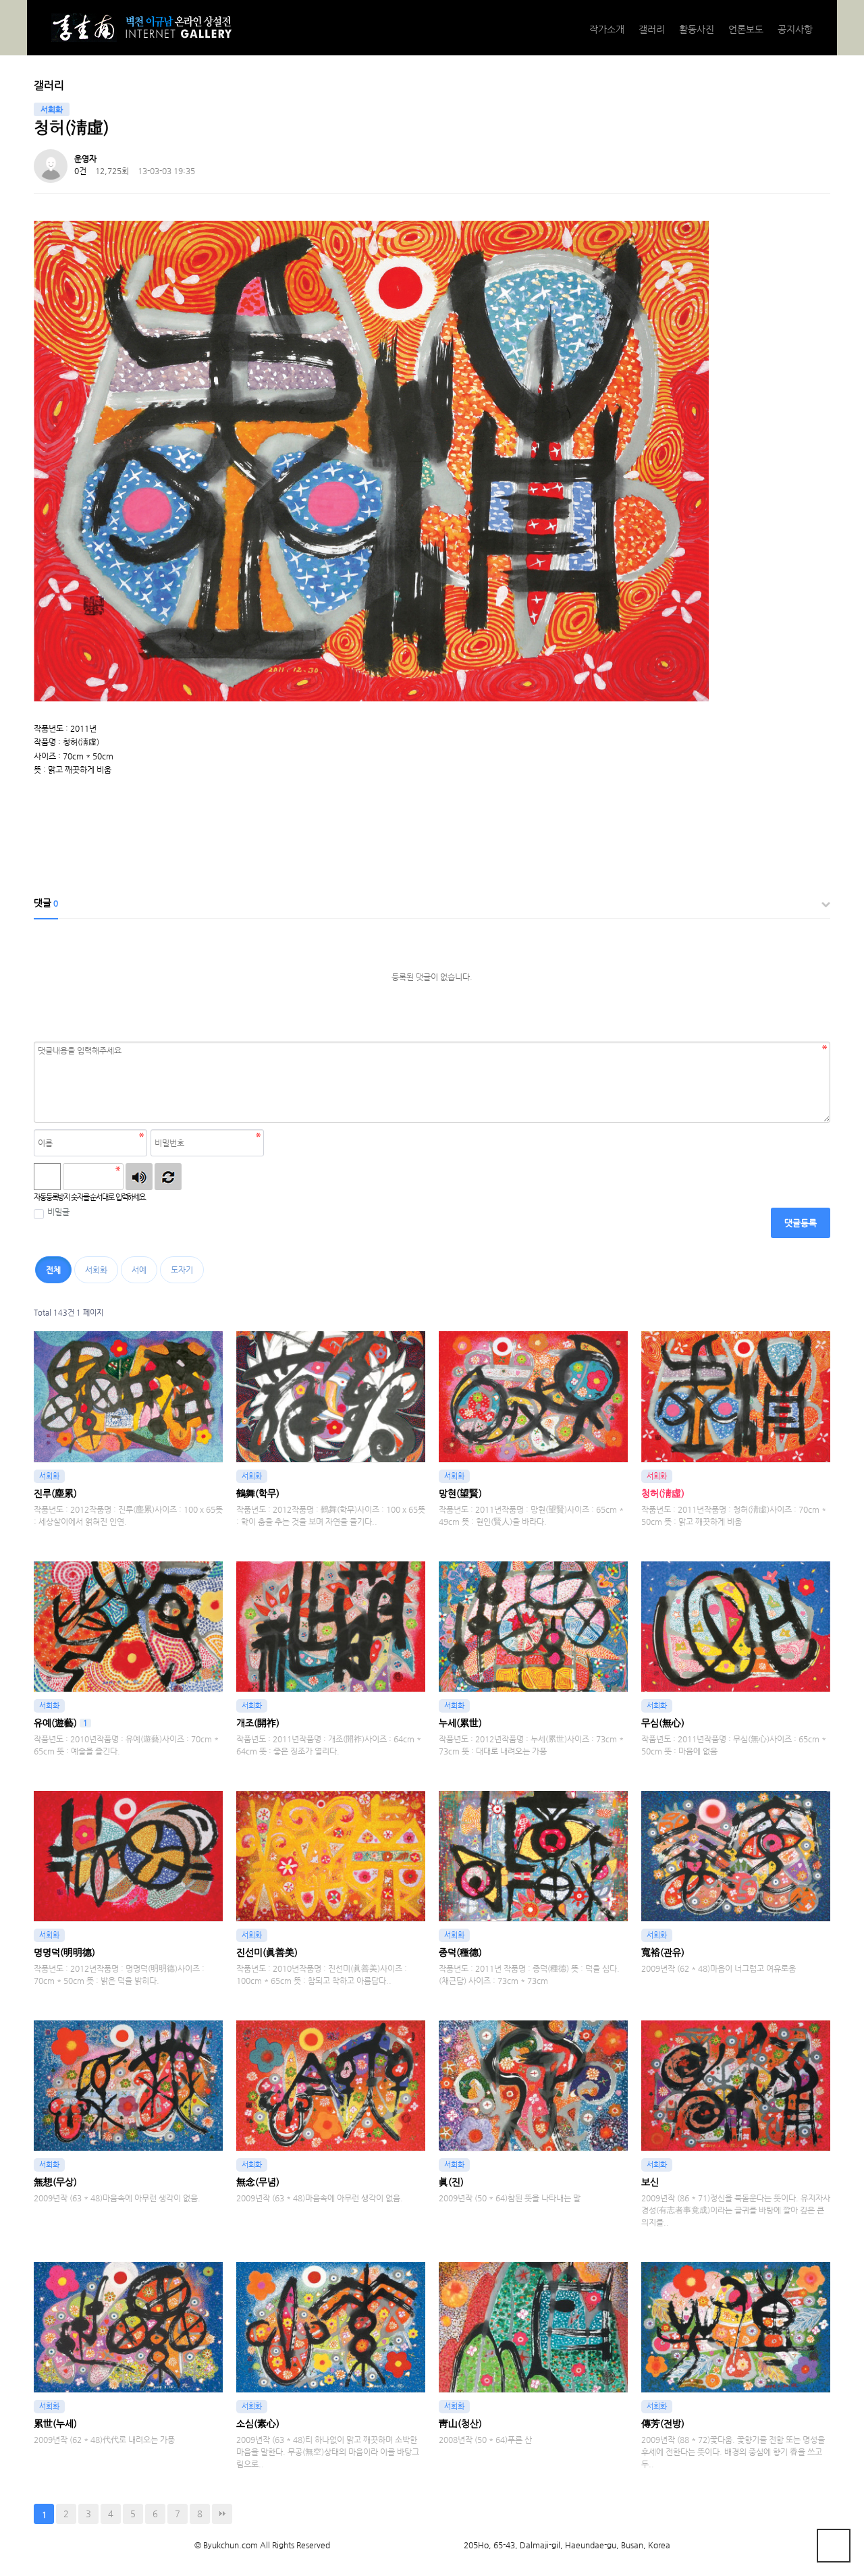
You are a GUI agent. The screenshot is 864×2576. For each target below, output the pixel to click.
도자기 (182, 1270)
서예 (139, 1270)
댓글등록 (801, 1223)
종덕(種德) (460, 1952)
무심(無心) (663, 1723)
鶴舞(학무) (258, 1493)
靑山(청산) (460, 2423)
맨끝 (222, 2514)
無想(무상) (55, 2182)
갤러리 (652, 29)
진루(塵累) (55, 1493)
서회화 (96, 1270)
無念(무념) (258, 2182)
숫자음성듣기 (139, 1177)
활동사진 (697, 29)
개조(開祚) (258, 1723)
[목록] (817, 168)
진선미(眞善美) (267, 1952)
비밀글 (58, 1212)
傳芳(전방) (663, 2423)
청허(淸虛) (663, 1493)
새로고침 (168, 1177)
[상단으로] (834, 2546)
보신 (650, 2182)
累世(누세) (55, 2423)
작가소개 (607, 29)
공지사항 (795, 29)
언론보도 (746, 29)
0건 (80, 171)
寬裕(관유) (663, 1952)
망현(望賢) (460, 1493)
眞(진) (451, 2182)
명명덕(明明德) (64, 1952)
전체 (53, 1270)
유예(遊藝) (61, 1723)
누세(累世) (460, 1723)
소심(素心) (258, 2423)
